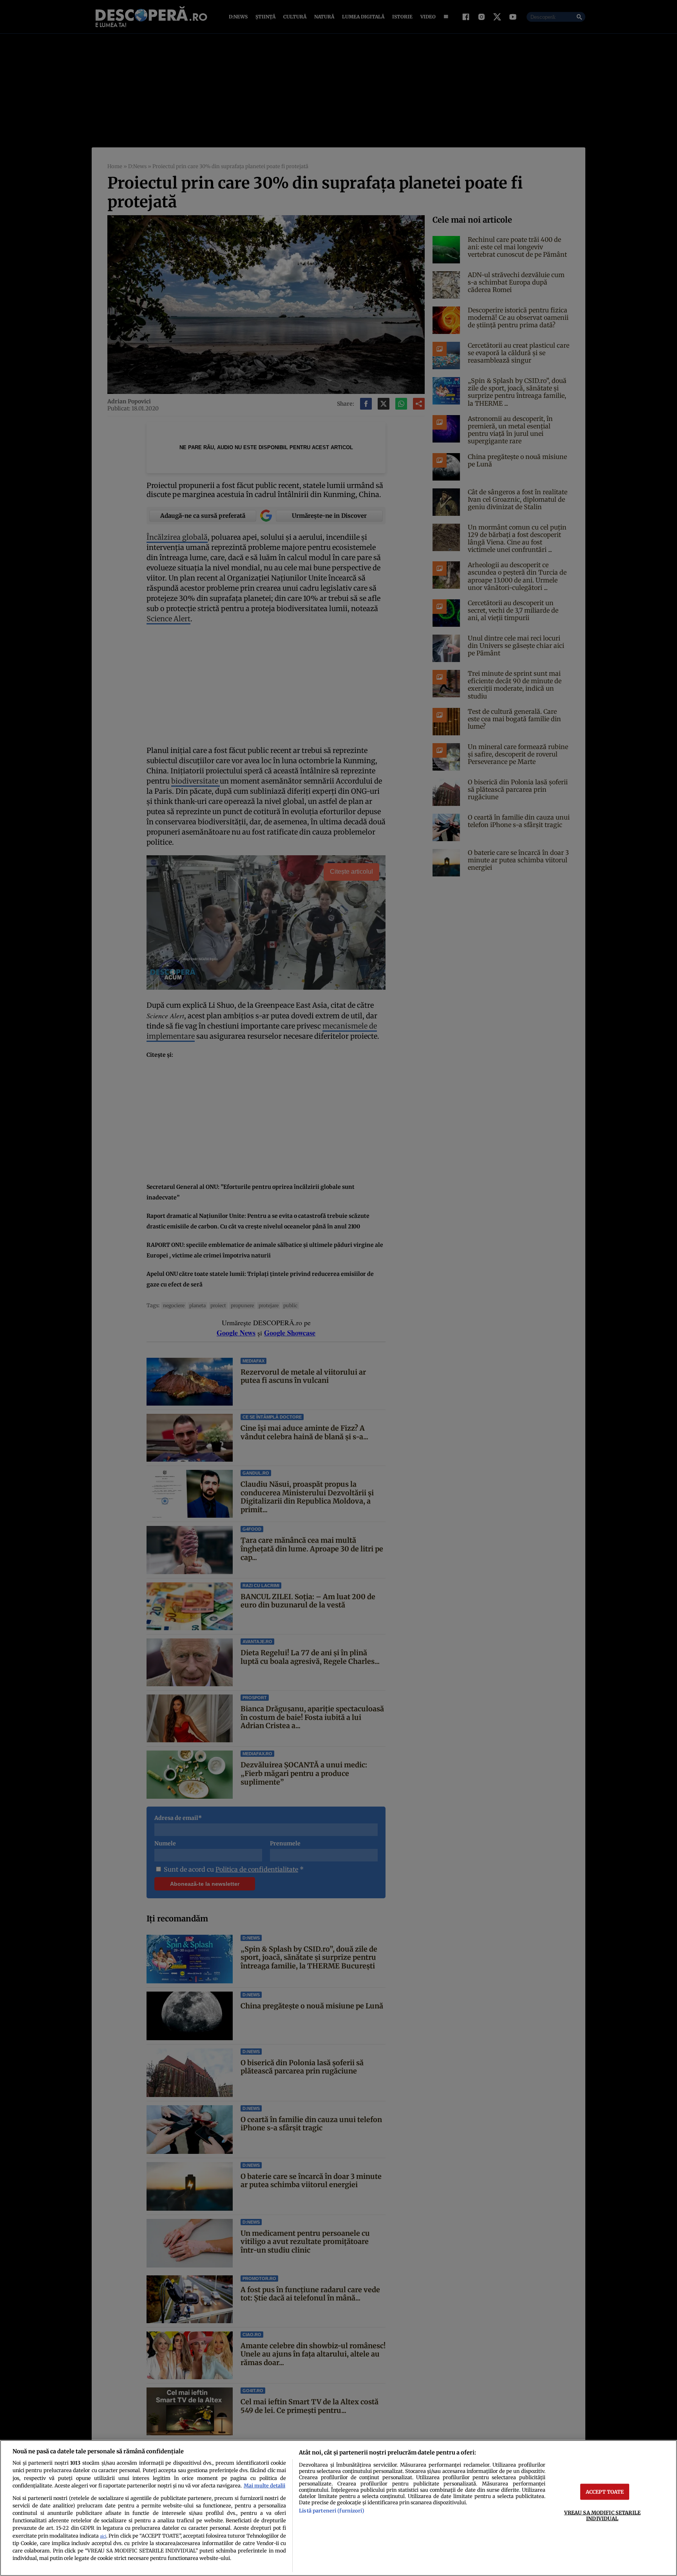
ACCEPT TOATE (605, 2491)
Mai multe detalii (264, 2485)
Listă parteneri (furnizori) (331, 2511)
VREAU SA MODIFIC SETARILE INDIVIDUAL (602, 2515)
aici (103, 2536)
